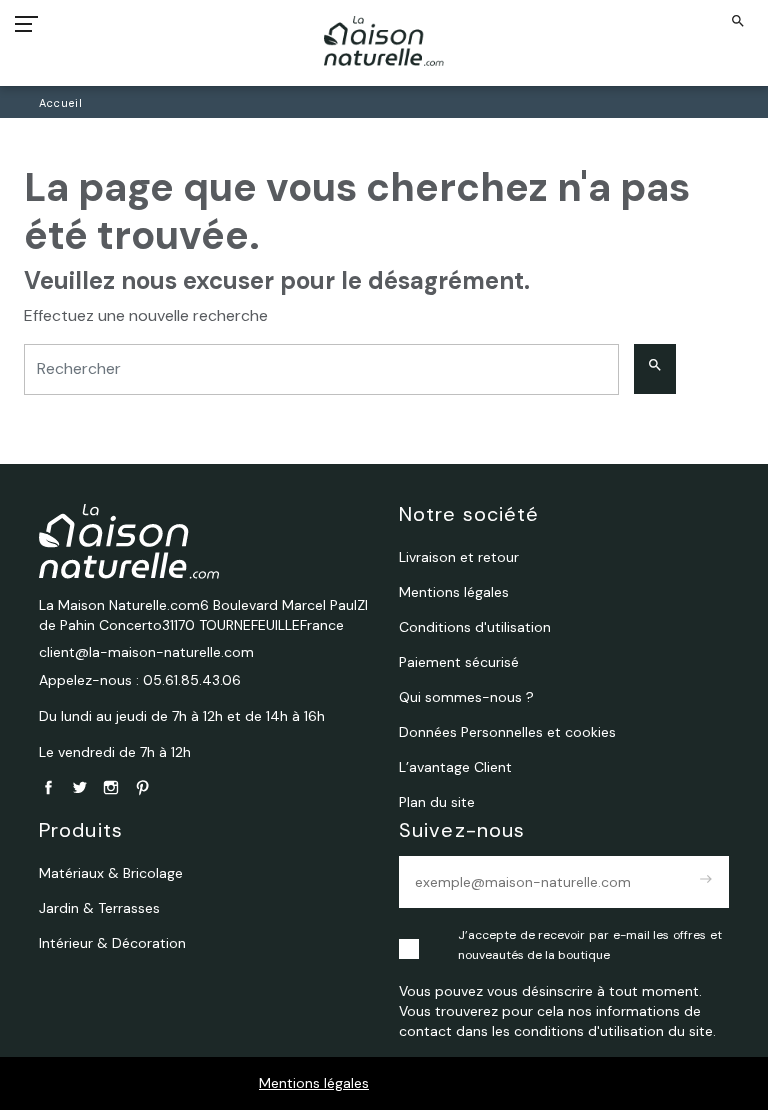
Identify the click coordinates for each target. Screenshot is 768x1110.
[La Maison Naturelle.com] (384, 41)
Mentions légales (314, 1083)
